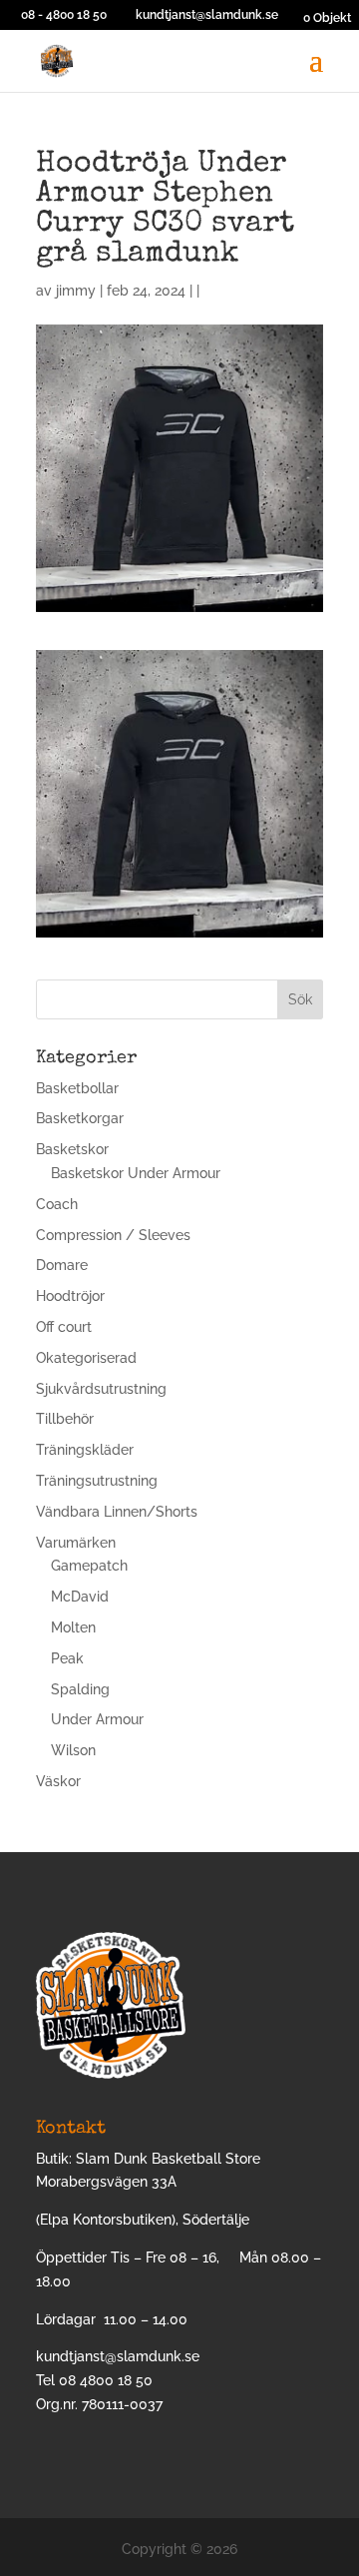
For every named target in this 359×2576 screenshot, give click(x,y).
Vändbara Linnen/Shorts (117, 1512)
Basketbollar (77, 1088)
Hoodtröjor (70, 1296)
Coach (57, 1204)
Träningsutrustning (97, 1481)
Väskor (58, 1781)
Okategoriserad (86, 1358)
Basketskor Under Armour (136, 1173)
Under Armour (97, 1719)
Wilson (73, 1750)
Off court (64, 1327)
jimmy (76, 291)
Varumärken (76, 1543)
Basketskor (72, 1149)
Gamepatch (89, 1566)
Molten (73, 1627)
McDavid (80, 1597)
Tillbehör (65, 1419)
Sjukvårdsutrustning (101, 1389)
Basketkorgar (80, 1118)
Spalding (80, 1689)
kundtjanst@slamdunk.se (118, 2356)
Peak (67, 1658)
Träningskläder (85, 1450)
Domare (62, 1265)
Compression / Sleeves (113, 1235)
